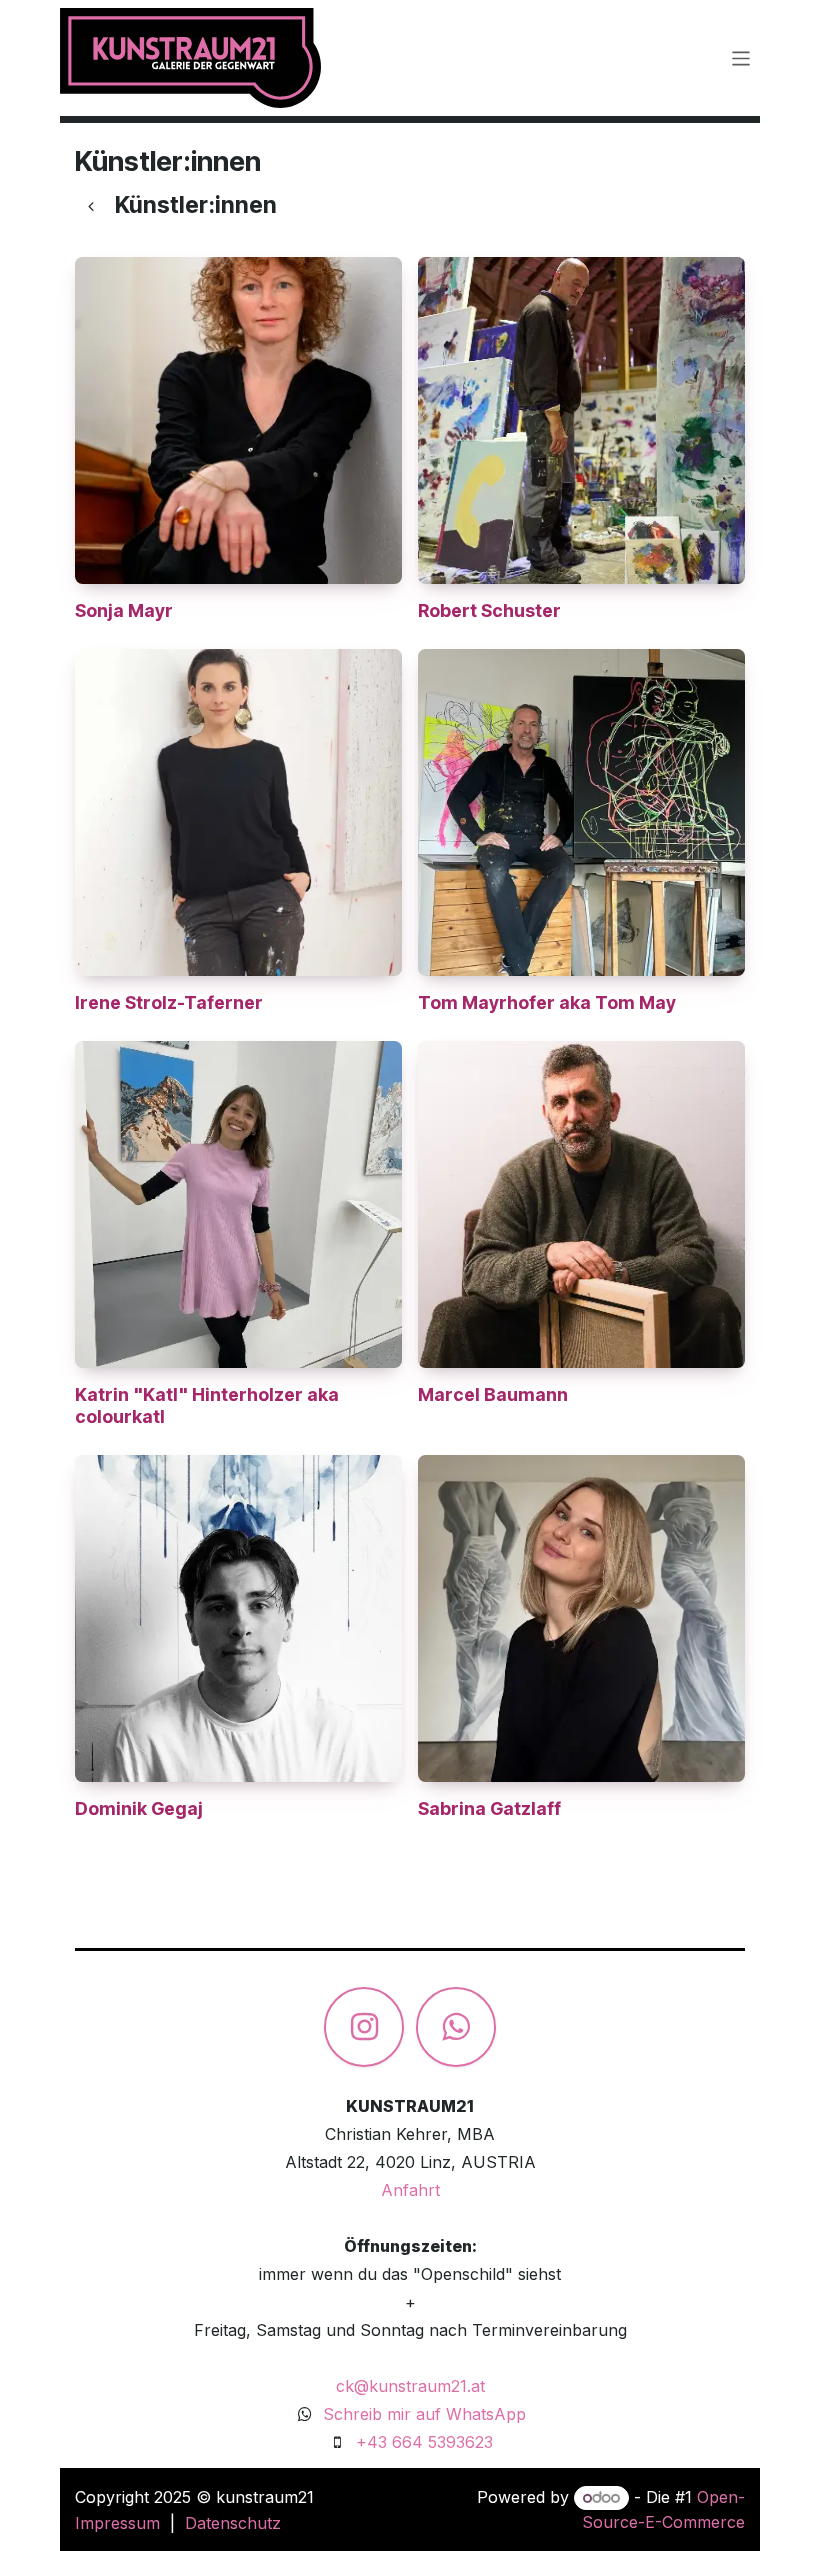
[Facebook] (456, 2027)
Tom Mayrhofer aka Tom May (547, 1002)
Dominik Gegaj (139, 1808)
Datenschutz (233, 2523)
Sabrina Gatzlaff (489, 1808)
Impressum (117, 2523)
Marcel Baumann (493, 1394)
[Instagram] (364, 2027)
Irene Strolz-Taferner (169, 1002)
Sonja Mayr (124, 610)
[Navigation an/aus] (741, 57)
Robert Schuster (489, 610)
